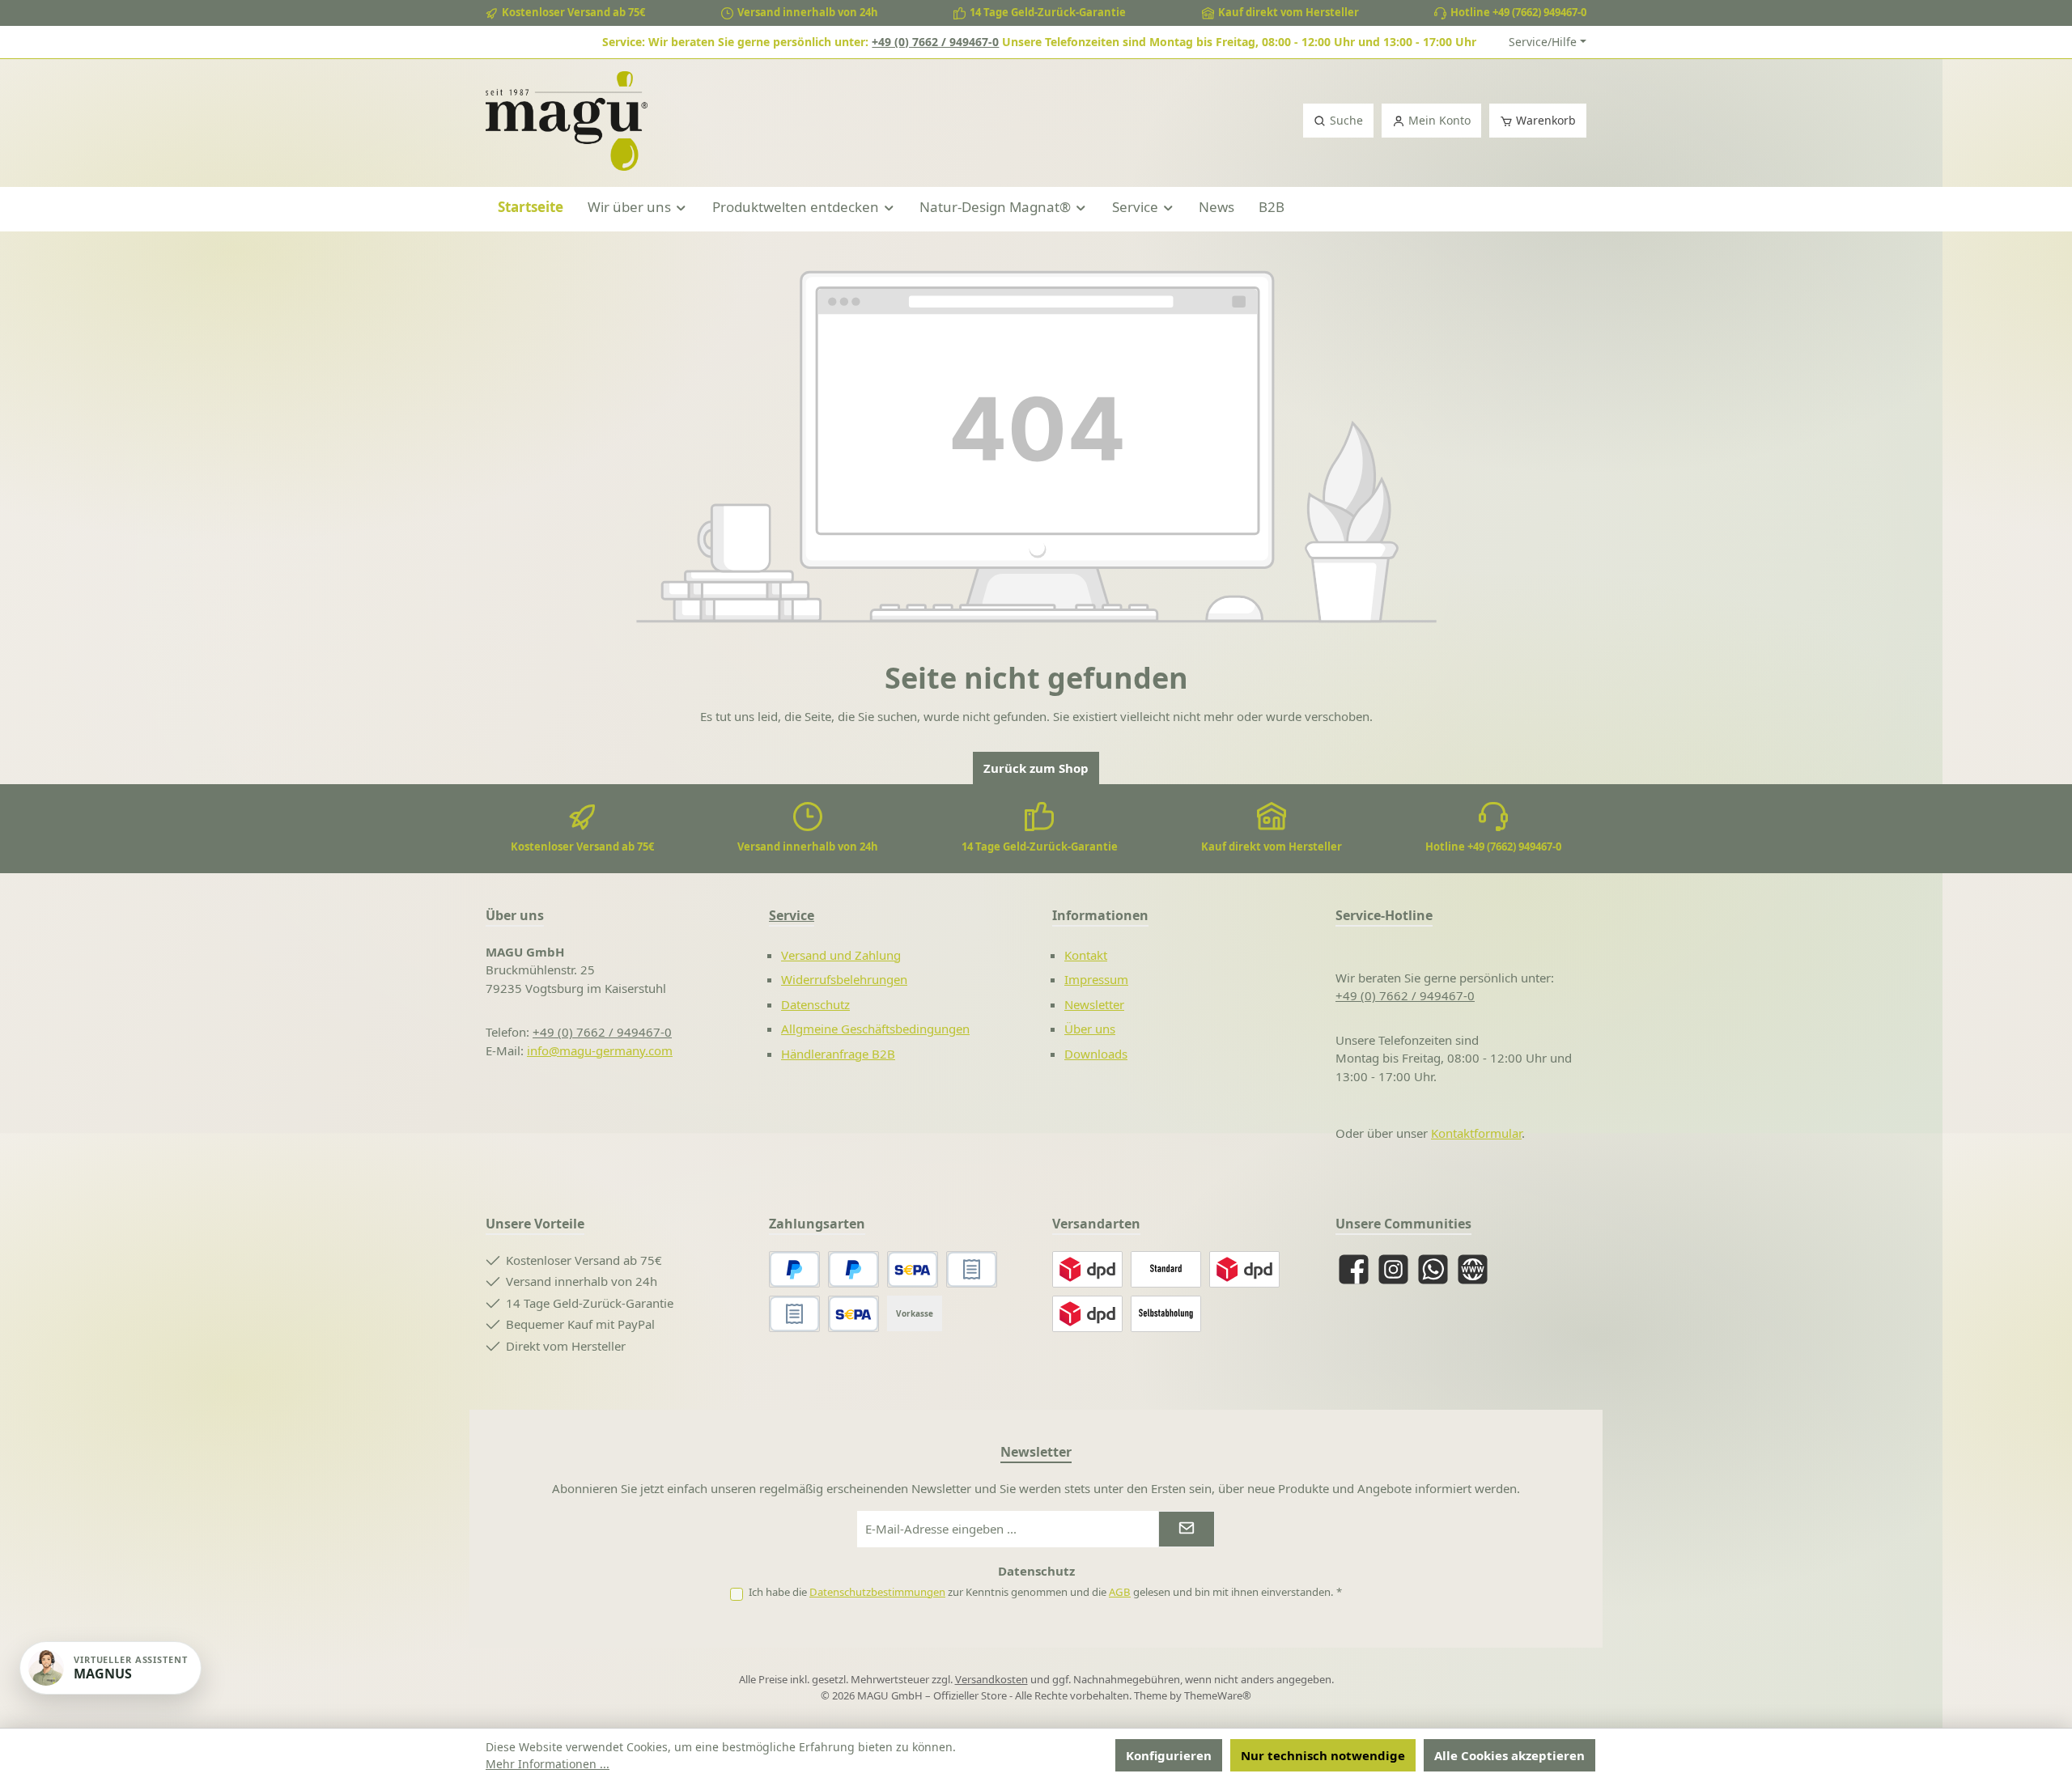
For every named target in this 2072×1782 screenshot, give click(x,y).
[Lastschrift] (853, 1314)
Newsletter (1094, 1004)
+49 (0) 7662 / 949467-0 (935, 42)
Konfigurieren (1169, 1755)
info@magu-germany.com (600, 1050)
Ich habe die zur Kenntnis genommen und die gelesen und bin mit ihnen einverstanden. (1045, 1592)
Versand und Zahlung (841, 955)
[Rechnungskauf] (972, 1269)
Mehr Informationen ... (548, 1764)
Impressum (1096, 979)
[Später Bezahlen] (853, 1269)
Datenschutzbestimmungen (877, 1592)
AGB (1120, 1592)
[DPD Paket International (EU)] (1087, 1314)
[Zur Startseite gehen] (567, 121)
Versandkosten (991, 1679)
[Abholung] (1166, 1314)
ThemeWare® (1218, 1695)
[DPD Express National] (1244, 1269)
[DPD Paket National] (1087, 1269)
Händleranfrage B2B (838, 1054)
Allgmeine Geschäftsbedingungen (875, 1029)
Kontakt (1086, 955)
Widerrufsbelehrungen (844, 979)
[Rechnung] (794, 1314)
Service (792, 915)
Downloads (1096, 1054)
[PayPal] (794, 1269)
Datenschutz (815, 1004)
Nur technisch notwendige (1323, 1755)
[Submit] (1187, 1529)
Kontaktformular (1476, 1133)
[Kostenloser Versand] (1166, 1269)
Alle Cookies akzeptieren (1509, 1755)
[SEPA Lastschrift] (913, 1269)
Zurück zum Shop (1036, 768)
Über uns (1090, 1029)
